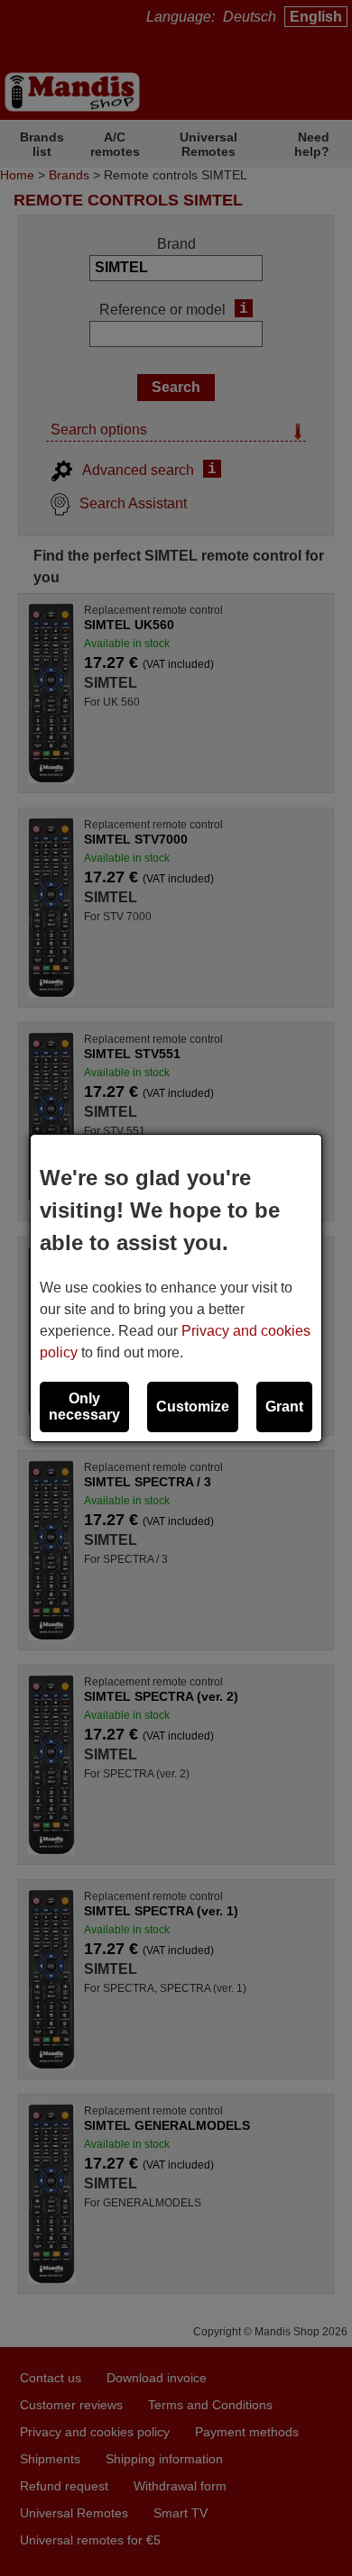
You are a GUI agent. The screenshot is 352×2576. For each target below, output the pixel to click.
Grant (284, 1407)
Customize (193, 1407)
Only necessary (84, 1407)
